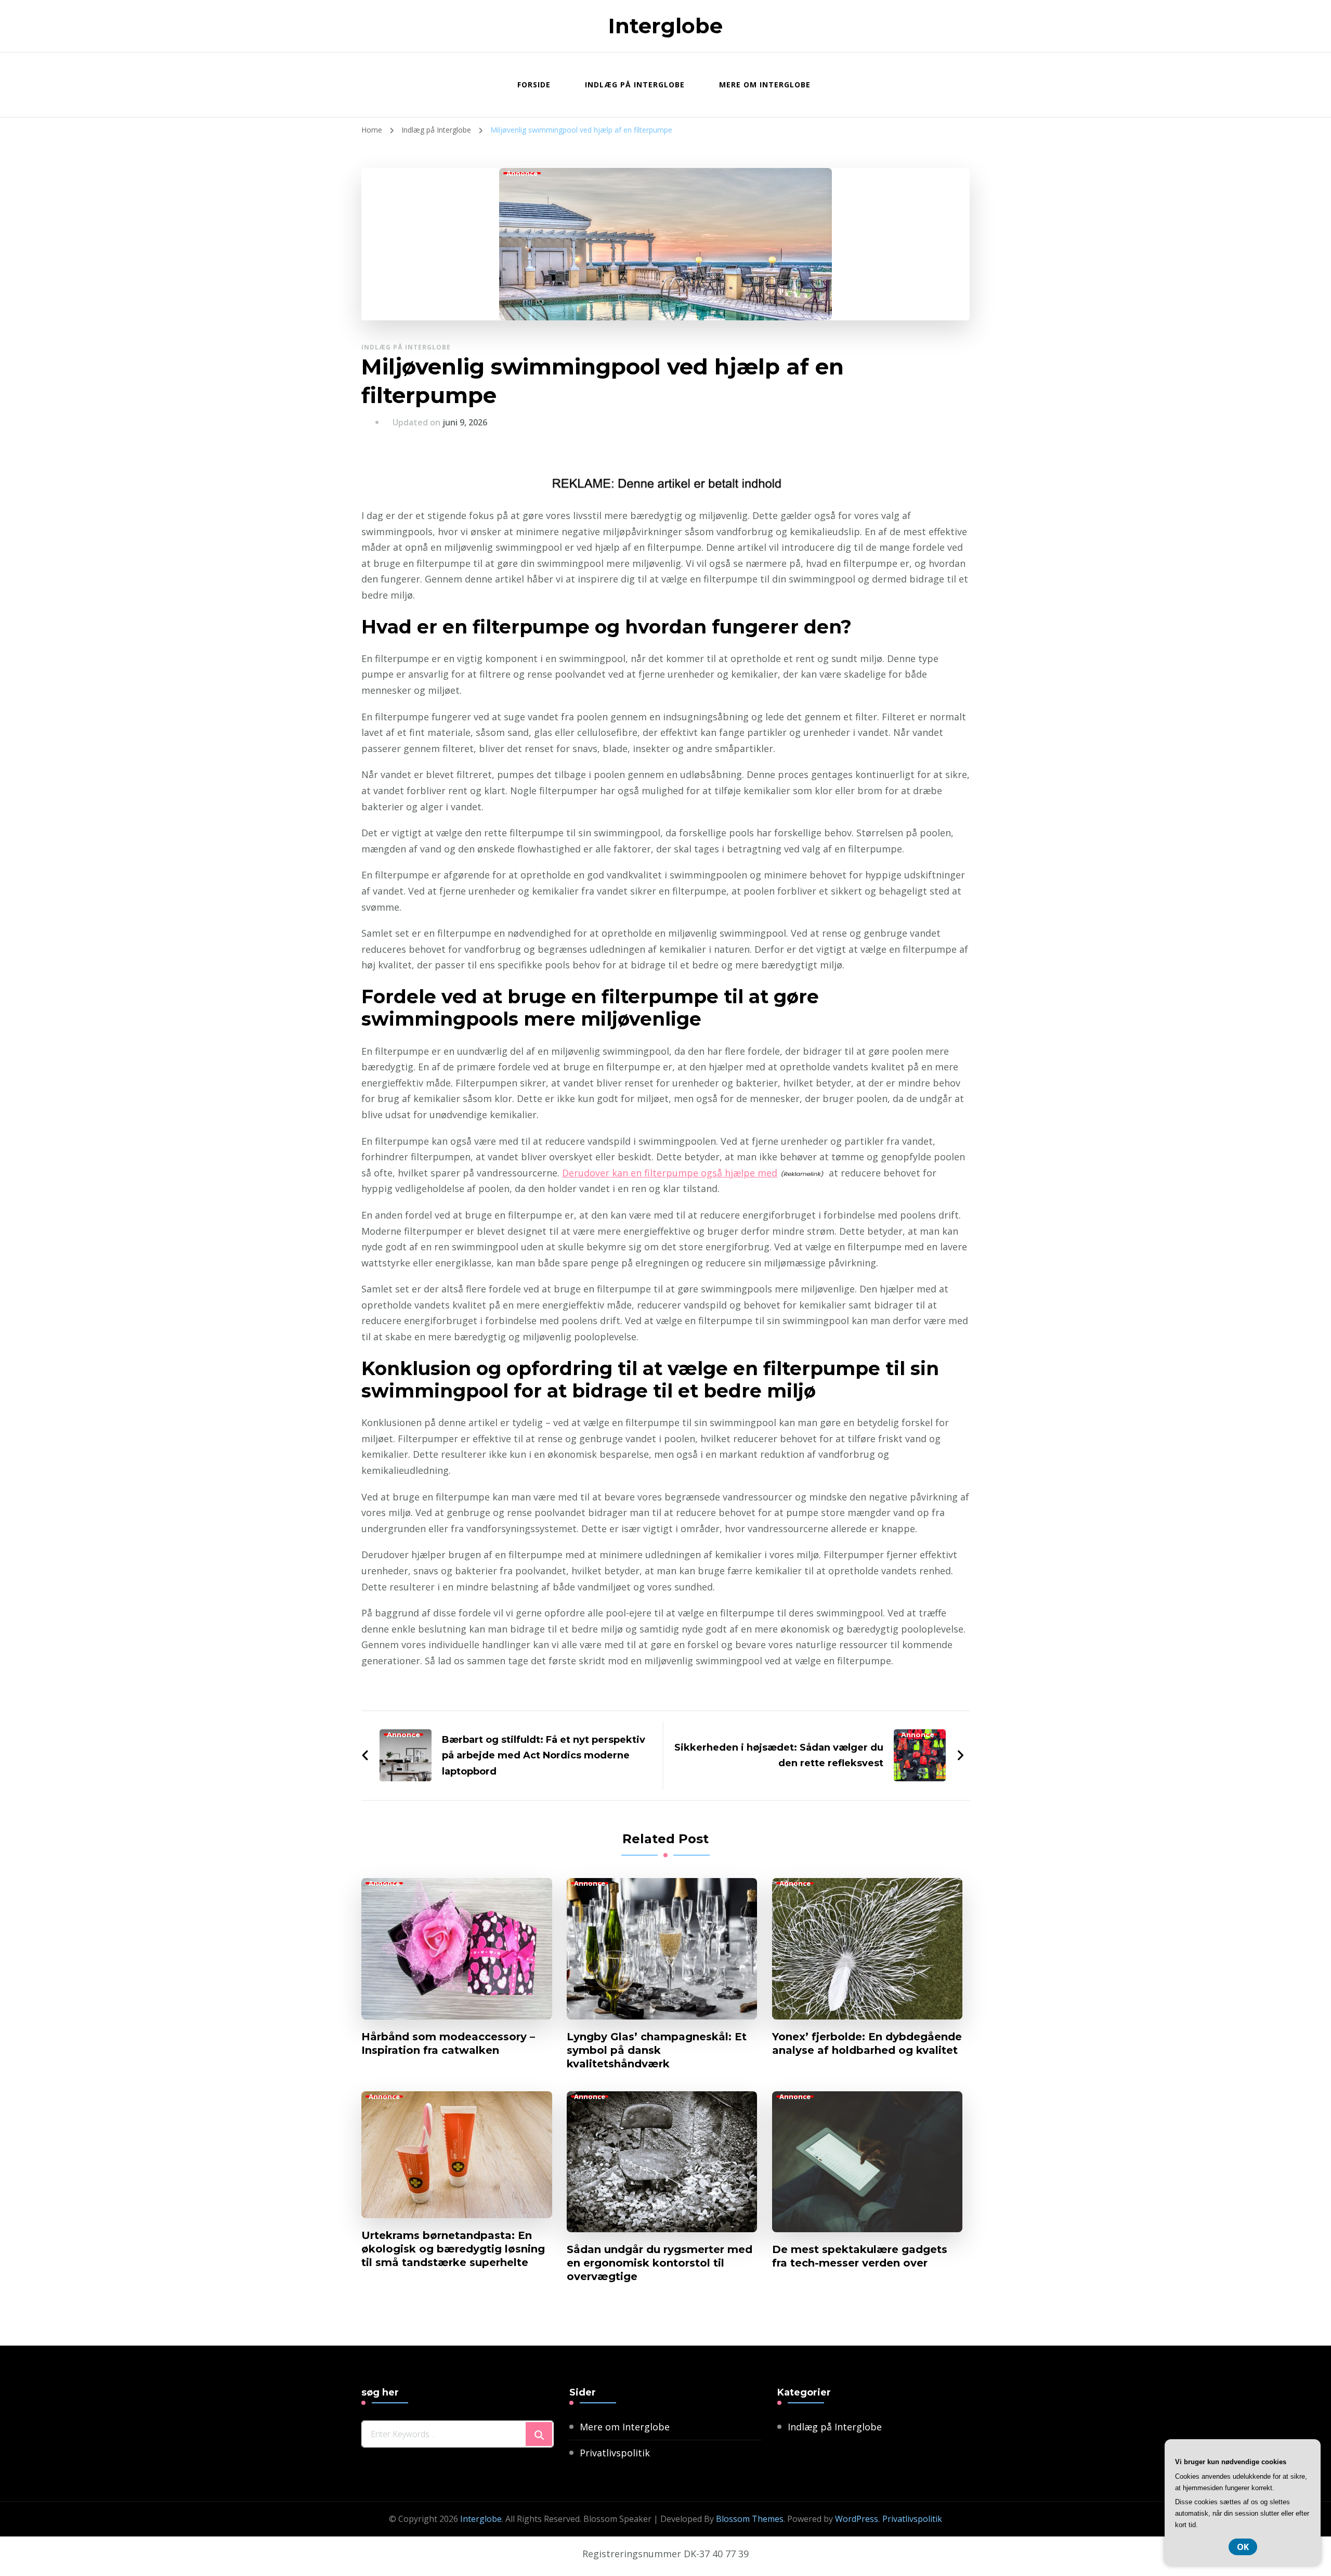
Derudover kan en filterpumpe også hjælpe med (670, 1173)
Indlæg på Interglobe (635, 85)
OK (1243, 2547)
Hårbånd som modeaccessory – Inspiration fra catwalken (448, 2043)
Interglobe (665, 26)
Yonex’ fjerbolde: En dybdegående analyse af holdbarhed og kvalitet (867, 2043)
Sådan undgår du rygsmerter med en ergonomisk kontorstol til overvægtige (660, 2263)
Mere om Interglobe (765, 85)
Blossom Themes (750, 2519)
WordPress (857, 2519)
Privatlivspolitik (615, 2453)
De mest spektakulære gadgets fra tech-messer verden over (860, 2256)
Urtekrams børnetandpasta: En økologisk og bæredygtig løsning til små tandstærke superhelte (453, 2249)
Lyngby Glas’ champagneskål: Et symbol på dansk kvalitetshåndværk (657, 2050)
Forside (534, 85)
